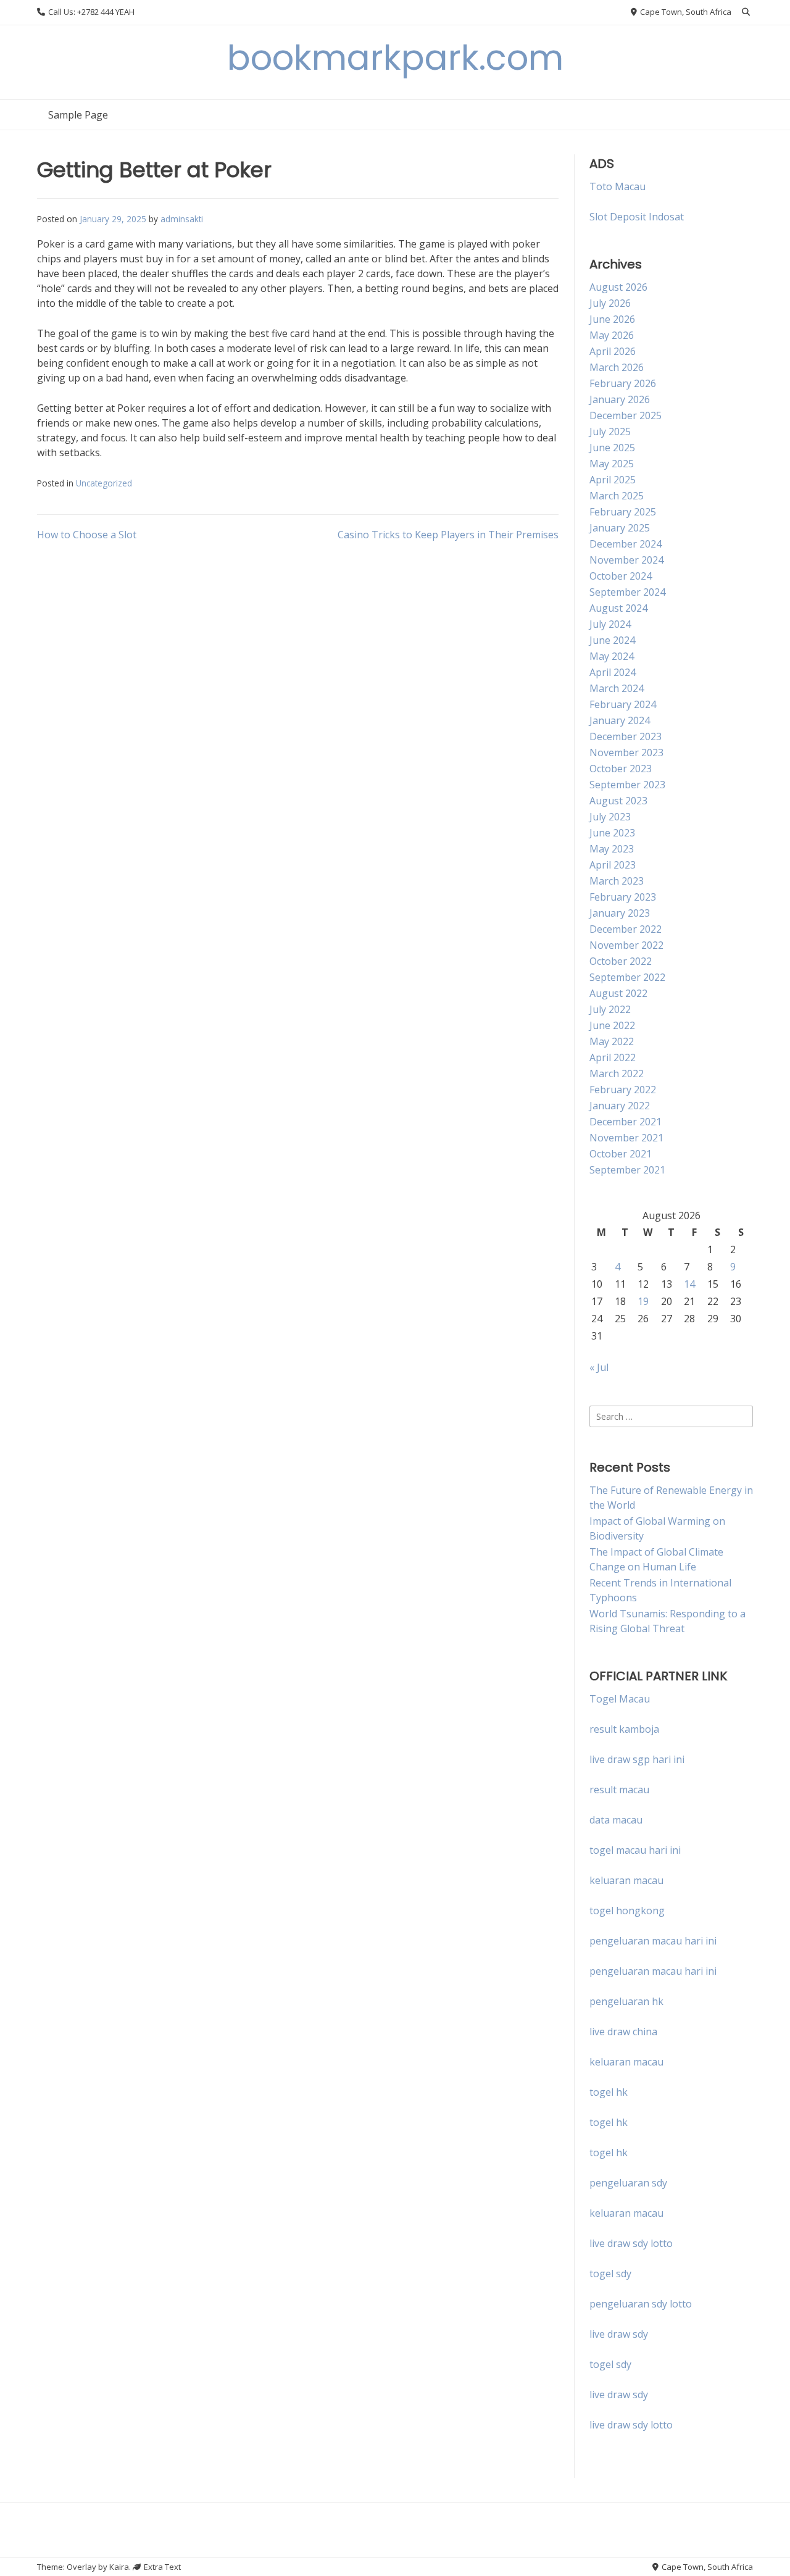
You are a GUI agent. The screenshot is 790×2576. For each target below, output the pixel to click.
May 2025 (612, 464)
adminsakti (182, 219)
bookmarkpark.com (395, 58)
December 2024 (626, 544)
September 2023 (627, 785)
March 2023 (617, 881)
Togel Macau (620, 1699)
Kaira (119, 2567)
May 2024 (612, 656)
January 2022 (620, 1106)
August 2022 (618, 993)
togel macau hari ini (635, 1850)
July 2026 (610, 303)
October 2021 (621, 1154)
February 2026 (623, 383)
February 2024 (623, 704)
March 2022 (617, 1073)
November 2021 (626, 1138)
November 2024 (626, 560)
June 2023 (612, 833)
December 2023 (626, 736)
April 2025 (613, 480)
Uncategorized (104, 483)
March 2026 (617, 367)
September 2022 (627, 977)
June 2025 (612, 448)
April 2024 (613, 672)
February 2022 (623, 1090)
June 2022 (612, 1025)
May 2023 (612, 849)
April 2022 (613, 1057)
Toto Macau (617, 186)
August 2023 (618, 801)
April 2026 (613, 351)
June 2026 (612, 319)
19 (643, 1301)
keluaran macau (626, 2062)
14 (689, 1284)
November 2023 (626, 752)
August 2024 (618, 608)
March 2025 (617, 496)
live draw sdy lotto (631, 2425)
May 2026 (612, 335)
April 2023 (613, 865)
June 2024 (612, 640)
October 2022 (621, 961)
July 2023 (610, 817)
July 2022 (610, 1009)
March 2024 (617, 688)
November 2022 (626, 945)
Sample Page (78, 115)
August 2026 (618, 287)
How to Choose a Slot (87, 535)
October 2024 (621, 576)
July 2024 (610, 624)
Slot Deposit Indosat (637, 217)
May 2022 (612, 1041)
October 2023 (621, 769)
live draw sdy (619, 2334)
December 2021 (626, 1122)
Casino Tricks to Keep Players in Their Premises (448, 535)
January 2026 (620, 399)
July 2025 (610, 431)
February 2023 (623, 897)
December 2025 (626, 415)
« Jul (599, 1367)
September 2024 (627, 592)
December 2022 (626, 929)
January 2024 (620, 720)
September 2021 (627, 1170)
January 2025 (620, 528)
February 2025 (623, 512)
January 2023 (620, 913)
